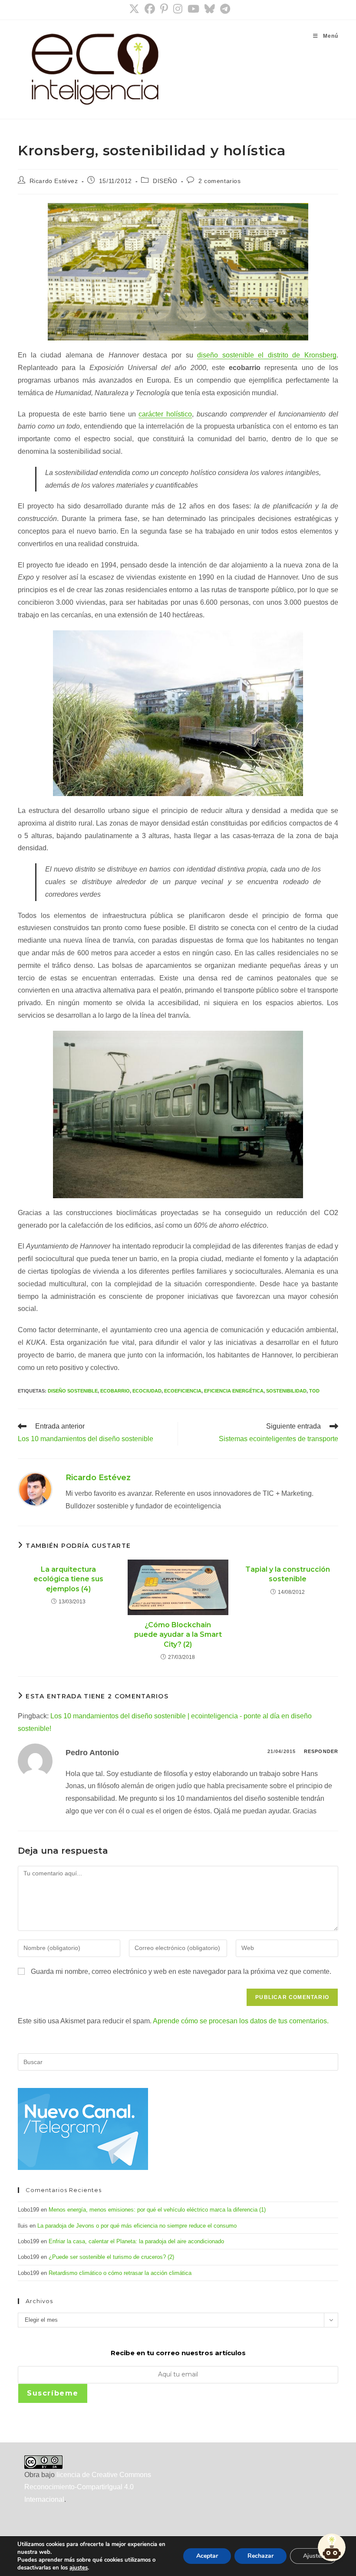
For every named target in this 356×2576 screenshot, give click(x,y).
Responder (321, 1751)
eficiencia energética (234, 1391)
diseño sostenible (73, 1391)
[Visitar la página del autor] (35, 1489)
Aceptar (207, 2556)
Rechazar (260, 2556)
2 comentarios (220, 181)
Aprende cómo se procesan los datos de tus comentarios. (241, 2021)
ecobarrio (115, 1391)
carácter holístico (165, 414)
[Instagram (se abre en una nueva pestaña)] (178, 9)
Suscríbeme (53, 2393)
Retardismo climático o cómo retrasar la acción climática (120, 2273)
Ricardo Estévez (54, 181)
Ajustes (313, 2556)
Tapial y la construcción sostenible (288, 1574)
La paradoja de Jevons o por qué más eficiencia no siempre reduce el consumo (137, 2226)
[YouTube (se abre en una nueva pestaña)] (193, 9)
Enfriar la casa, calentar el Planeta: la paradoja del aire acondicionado (136, 2241)
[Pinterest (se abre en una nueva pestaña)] (164, 9)
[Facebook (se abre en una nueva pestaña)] (150, 9)
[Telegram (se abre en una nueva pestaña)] (224, 9)
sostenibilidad (286, 1391)
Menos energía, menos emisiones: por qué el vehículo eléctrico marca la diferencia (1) (157, 2210)
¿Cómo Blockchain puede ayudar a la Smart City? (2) (178, 1635)
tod (314, 1391)
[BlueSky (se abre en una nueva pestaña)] (210, 9)
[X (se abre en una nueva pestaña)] (134, 9)
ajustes (79, 2568)
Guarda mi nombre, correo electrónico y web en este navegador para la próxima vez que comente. (181, 1971)
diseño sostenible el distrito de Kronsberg (267, 355)
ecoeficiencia (183, 1391)
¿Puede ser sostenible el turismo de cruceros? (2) (111, 2257)
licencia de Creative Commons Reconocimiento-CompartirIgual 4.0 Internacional (88, 2487)
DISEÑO (165, 181)
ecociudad (147, 1391)
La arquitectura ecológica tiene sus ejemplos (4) (68, 1579)
